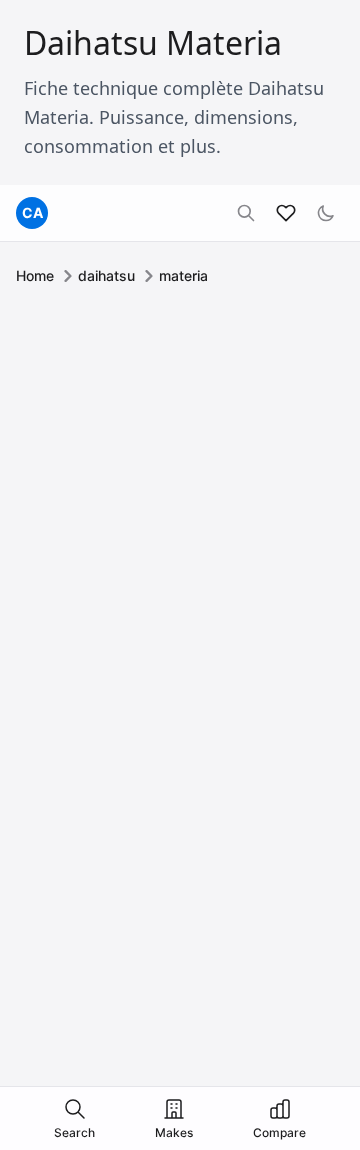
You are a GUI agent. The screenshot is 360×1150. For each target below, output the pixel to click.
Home (35, 275)
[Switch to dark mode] (326, 213)
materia (183, 275)
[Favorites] (286, 213)
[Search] (246, 213)
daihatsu (106, 275)
